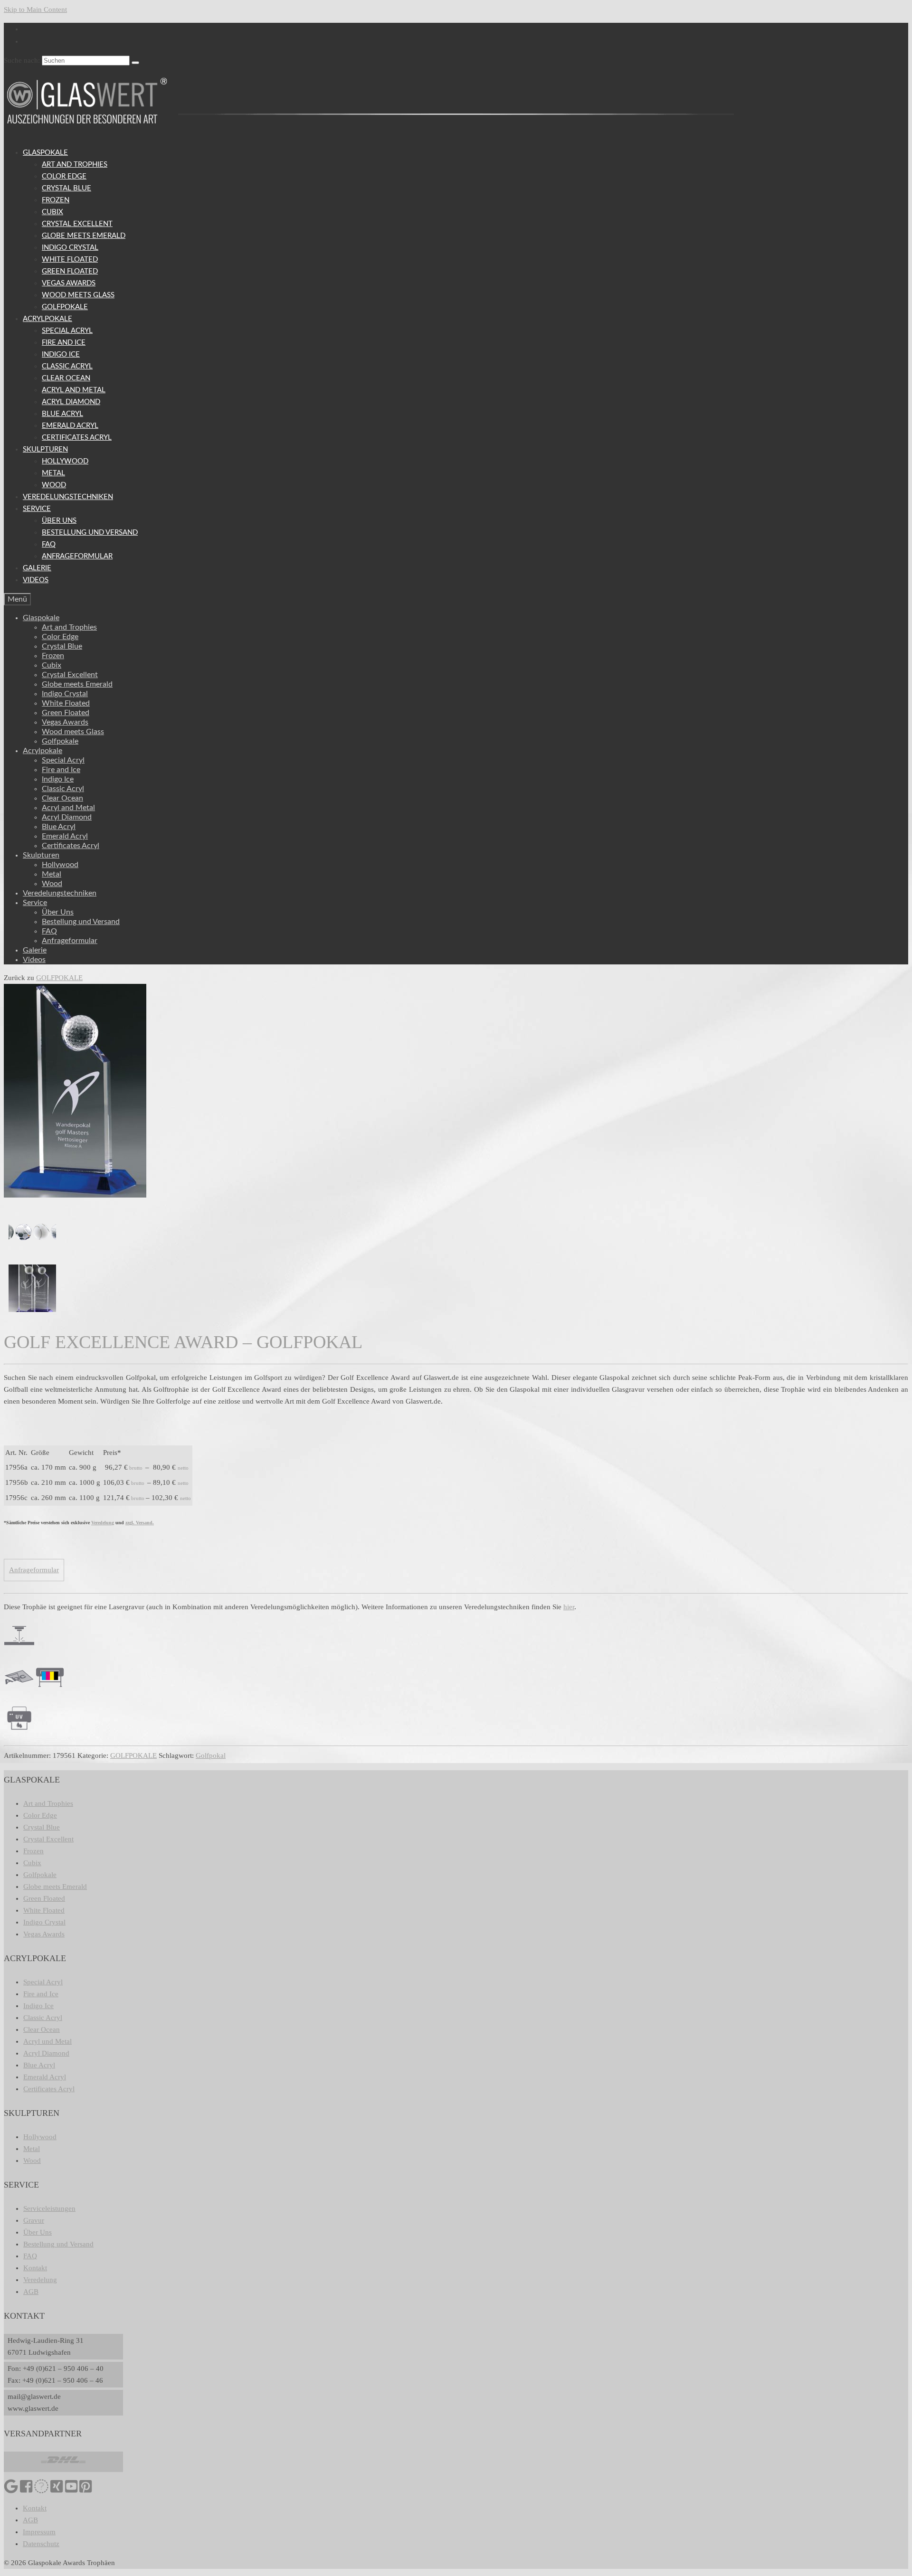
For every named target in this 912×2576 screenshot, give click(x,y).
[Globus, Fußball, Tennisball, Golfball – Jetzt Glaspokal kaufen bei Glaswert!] (32, 1258)
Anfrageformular (34, 1570)
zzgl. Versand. (140, 1523)
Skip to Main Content (35, 9)
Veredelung (103, 1523)
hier (569, 1607)
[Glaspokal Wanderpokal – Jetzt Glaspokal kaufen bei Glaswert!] (32, 1314)
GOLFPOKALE (59, 978)
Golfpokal (211, 1755)
